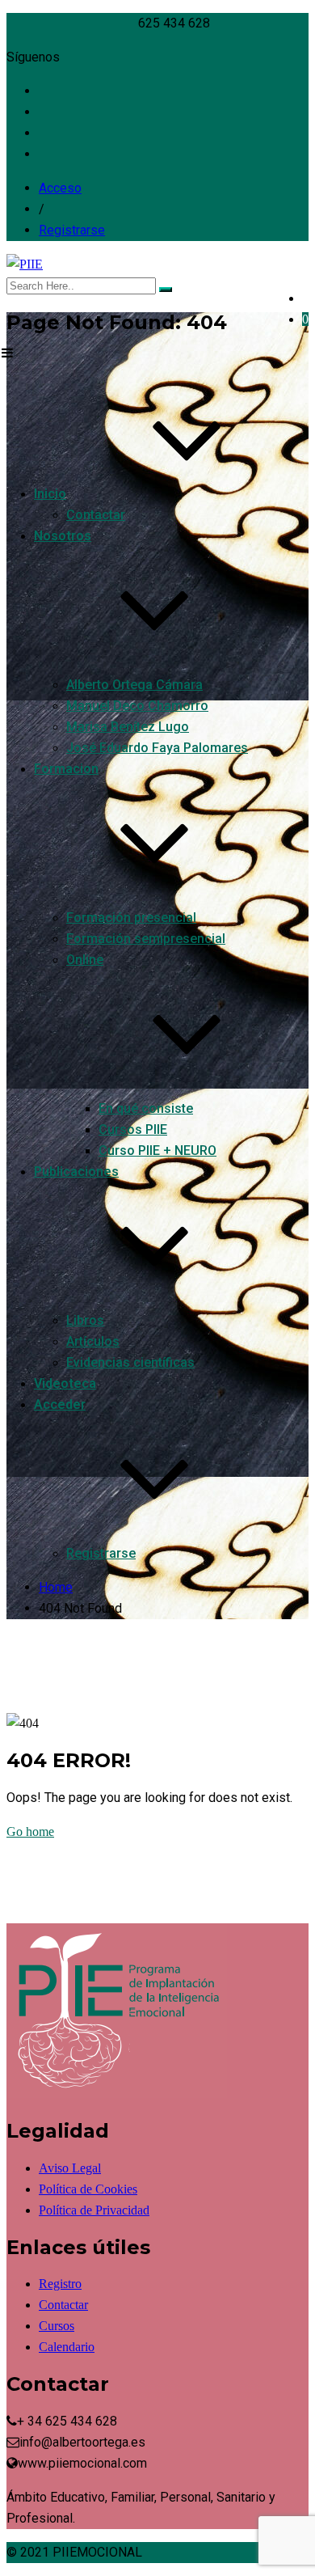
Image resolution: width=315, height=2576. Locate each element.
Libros (85, 1320)
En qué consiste (146, 1108)
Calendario (67, 2347)
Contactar (96, 515)
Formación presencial (131, 918)
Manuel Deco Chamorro (137, 706)
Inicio (50, 494)
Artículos (93, 1341)
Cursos (57, 2326)
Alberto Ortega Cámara (134, 685)
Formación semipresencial (146, 939)
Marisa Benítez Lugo (128, 727)
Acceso (60, 188)
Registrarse (72, 230)
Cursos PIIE (133, 1129)
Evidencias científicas (130, 1362)
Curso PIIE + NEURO (157, 1151)
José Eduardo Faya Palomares (157, 748)
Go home (30, 1832)
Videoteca (65, 1383)
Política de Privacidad (94, 2210)
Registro (60, 2284)
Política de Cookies (88, 2189)
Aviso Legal (70, 2168)
